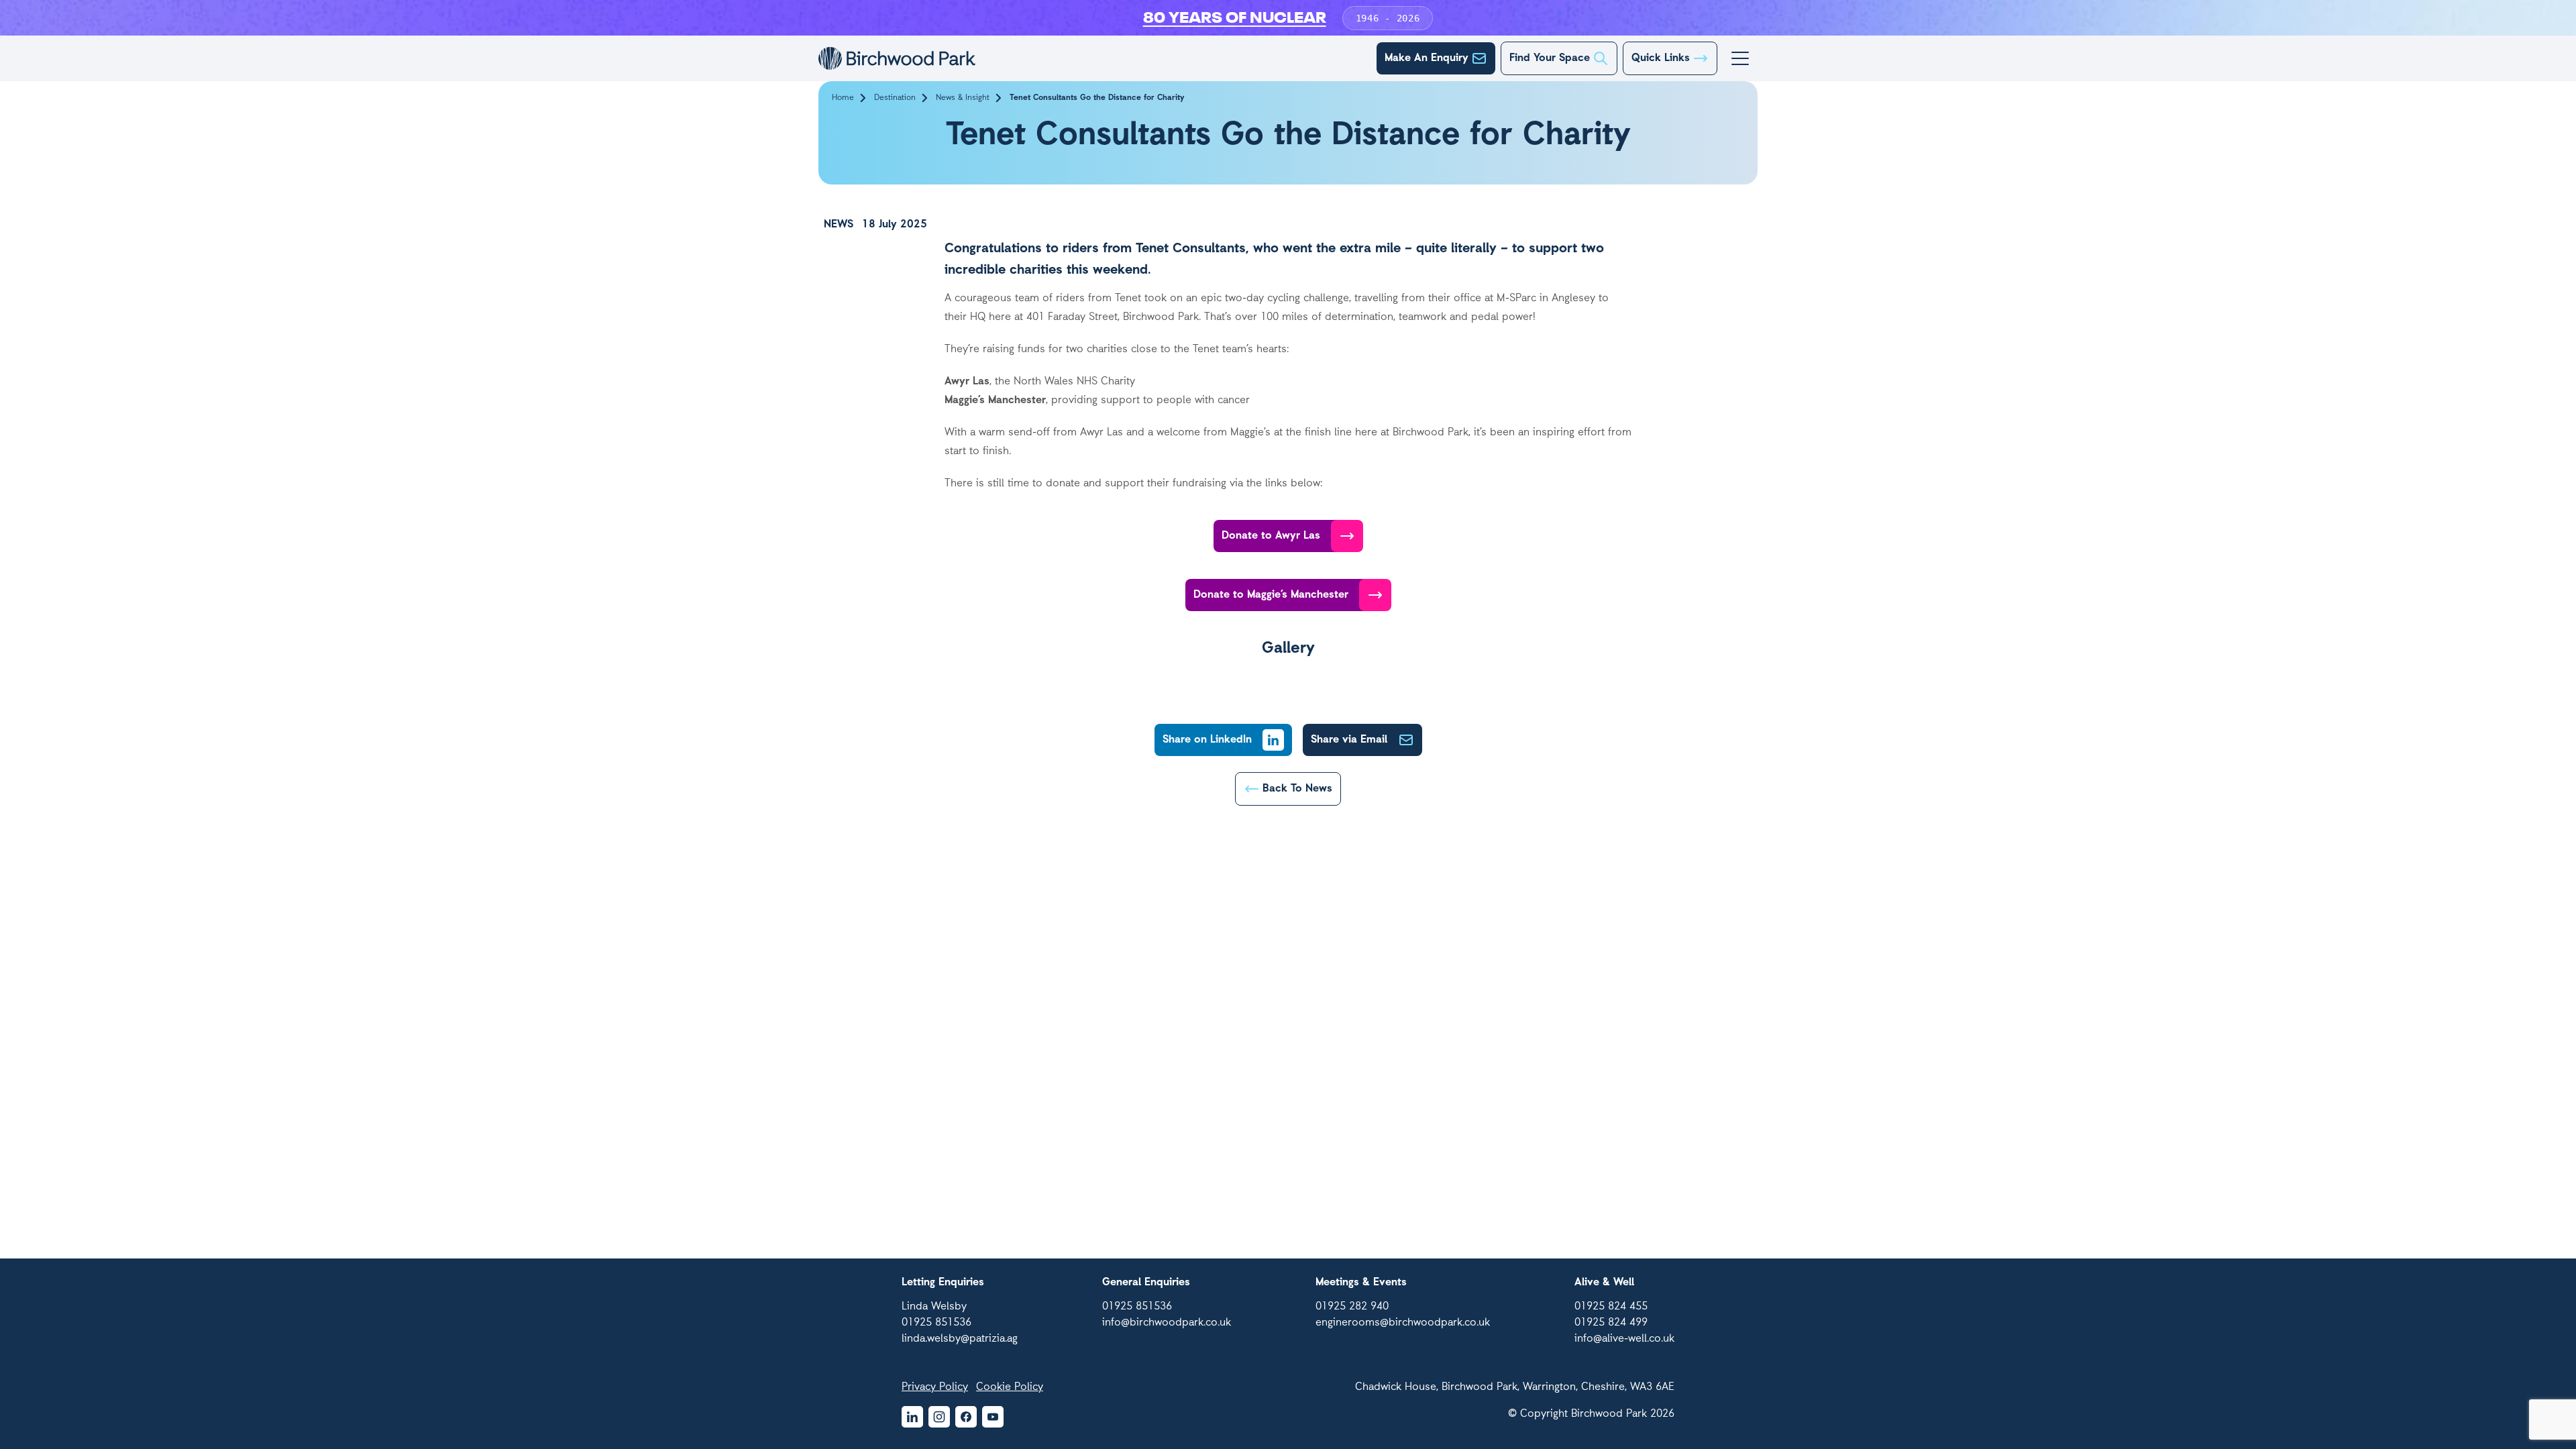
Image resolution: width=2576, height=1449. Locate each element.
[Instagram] (939, 1417)
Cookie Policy (1010, 1387)
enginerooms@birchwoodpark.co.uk (1403, 1323)
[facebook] (966, 1417)
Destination (895, 98)
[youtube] (993, 1417)
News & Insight (963, 98)
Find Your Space (1550, 58)
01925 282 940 (1352, 1307)
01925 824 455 (1611, 1307)
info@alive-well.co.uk (1624, 1339)
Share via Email (1349, 740)
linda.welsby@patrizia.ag (960, 1339)
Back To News (1297, 789)
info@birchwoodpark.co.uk (1167, 1323)
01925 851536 (936, 1323)
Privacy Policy (935, 1387)
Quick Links (1661, 58)
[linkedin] (912, 1417)
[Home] (897, 59)
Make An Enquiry (1427, 58)
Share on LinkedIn (1207, 740)
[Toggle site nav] (1740, 58)
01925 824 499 (1611, 1323)
